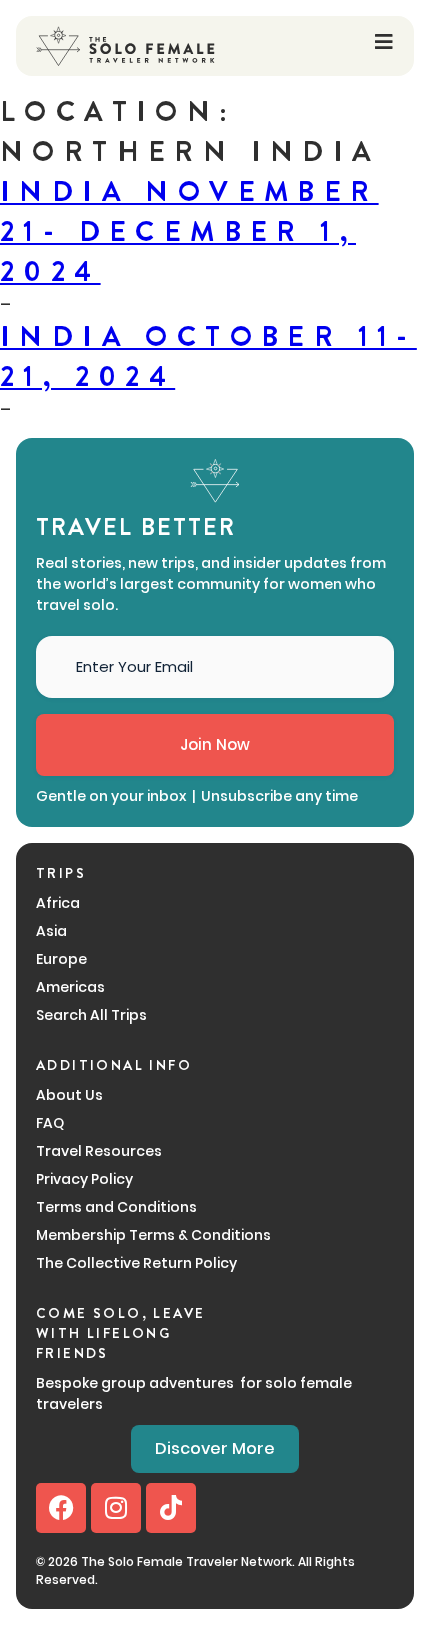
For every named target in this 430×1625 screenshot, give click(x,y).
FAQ (50, 1123)
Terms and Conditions (116, 1207)
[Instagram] (116, 1508)
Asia (51, 931)
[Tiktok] (171, 1508)
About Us (69, 1095)
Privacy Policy (84, 1179)
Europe (61, 959)
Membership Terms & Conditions (153, 1235)
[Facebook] (61, 1508)
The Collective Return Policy (136, 1263)
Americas (70, 987)
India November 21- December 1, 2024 (189, 232)
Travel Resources (99, 1151)
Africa (58, 903)
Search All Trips (91, 1015)
